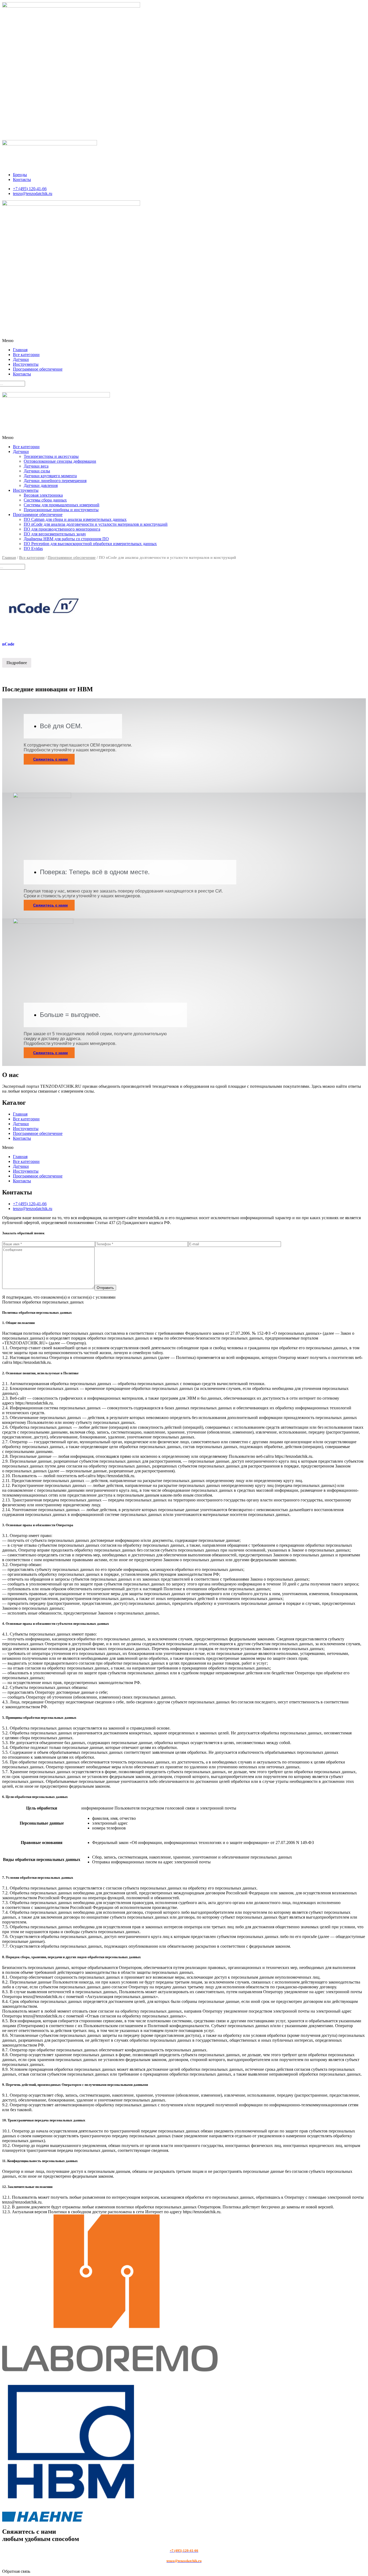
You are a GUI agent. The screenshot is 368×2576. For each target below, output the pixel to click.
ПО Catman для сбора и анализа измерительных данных (75, 519)
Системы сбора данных (45, 500)
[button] (184, 341)
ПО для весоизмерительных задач (55, 534)
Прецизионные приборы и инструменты (61, 510)
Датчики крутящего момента (50, 476)
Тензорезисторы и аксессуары (51, 456)
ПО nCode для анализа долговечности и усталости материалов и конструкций (96, 524)
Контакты (22, 374)
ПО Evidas (33, 548)
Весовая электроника (43, 495)
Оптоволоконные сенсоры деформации (60, 461)
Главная (20, 350)
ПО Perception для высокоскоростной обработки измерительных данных (90, 544)
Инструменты (26, 364)
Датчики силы (37, 471)
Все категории (26, 355)
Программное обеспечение (38, 369)
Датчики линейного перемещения (55, 481)
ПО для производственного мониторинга (62, 529)
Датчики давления (41, 485)
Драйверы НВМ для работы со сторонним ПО (66, 539)
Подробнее (17, 663)
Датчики (21, 359)
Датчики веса (36, 466)
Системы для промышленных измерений (62, 505)
